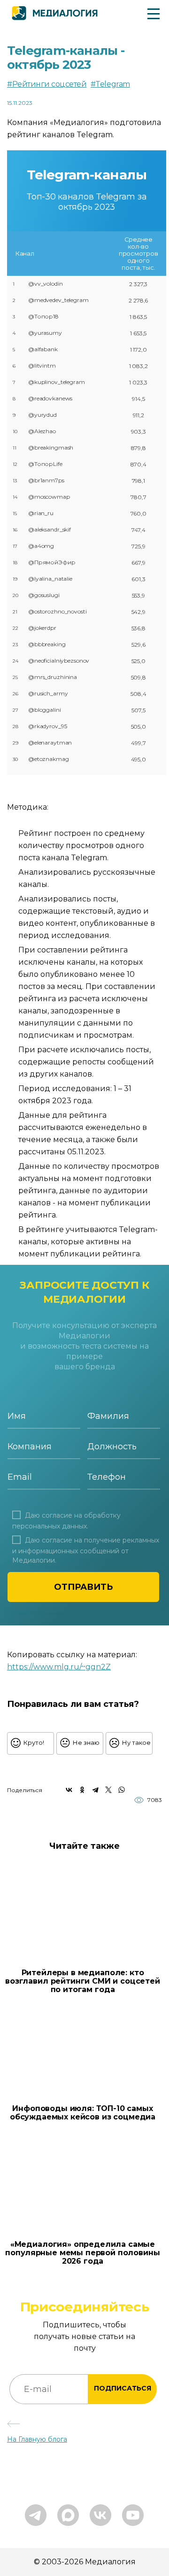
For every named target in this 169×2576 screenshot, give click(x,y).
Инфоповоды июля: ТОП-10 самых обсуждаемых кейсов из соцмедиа (83, 2113)
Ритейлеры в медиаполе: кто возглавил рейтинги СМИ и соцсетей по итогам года (83, 1981)
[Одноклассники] (82, 1790)
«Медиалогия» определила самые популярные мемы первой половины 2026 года (82, 2253)
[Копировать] (116, 1664)
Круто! (34, 1742)
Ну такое (136, 1742)
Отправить (83, 1587)
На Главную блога (37, 2439)
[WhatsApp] (122, 1790)
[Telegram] (95, 1790)
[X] (108, 1790)
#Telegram (110, 84)
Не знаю (86, 1742)
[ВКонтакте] (69, 1790)
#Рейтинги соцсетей (47, 84)
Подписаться (123, 2388)
